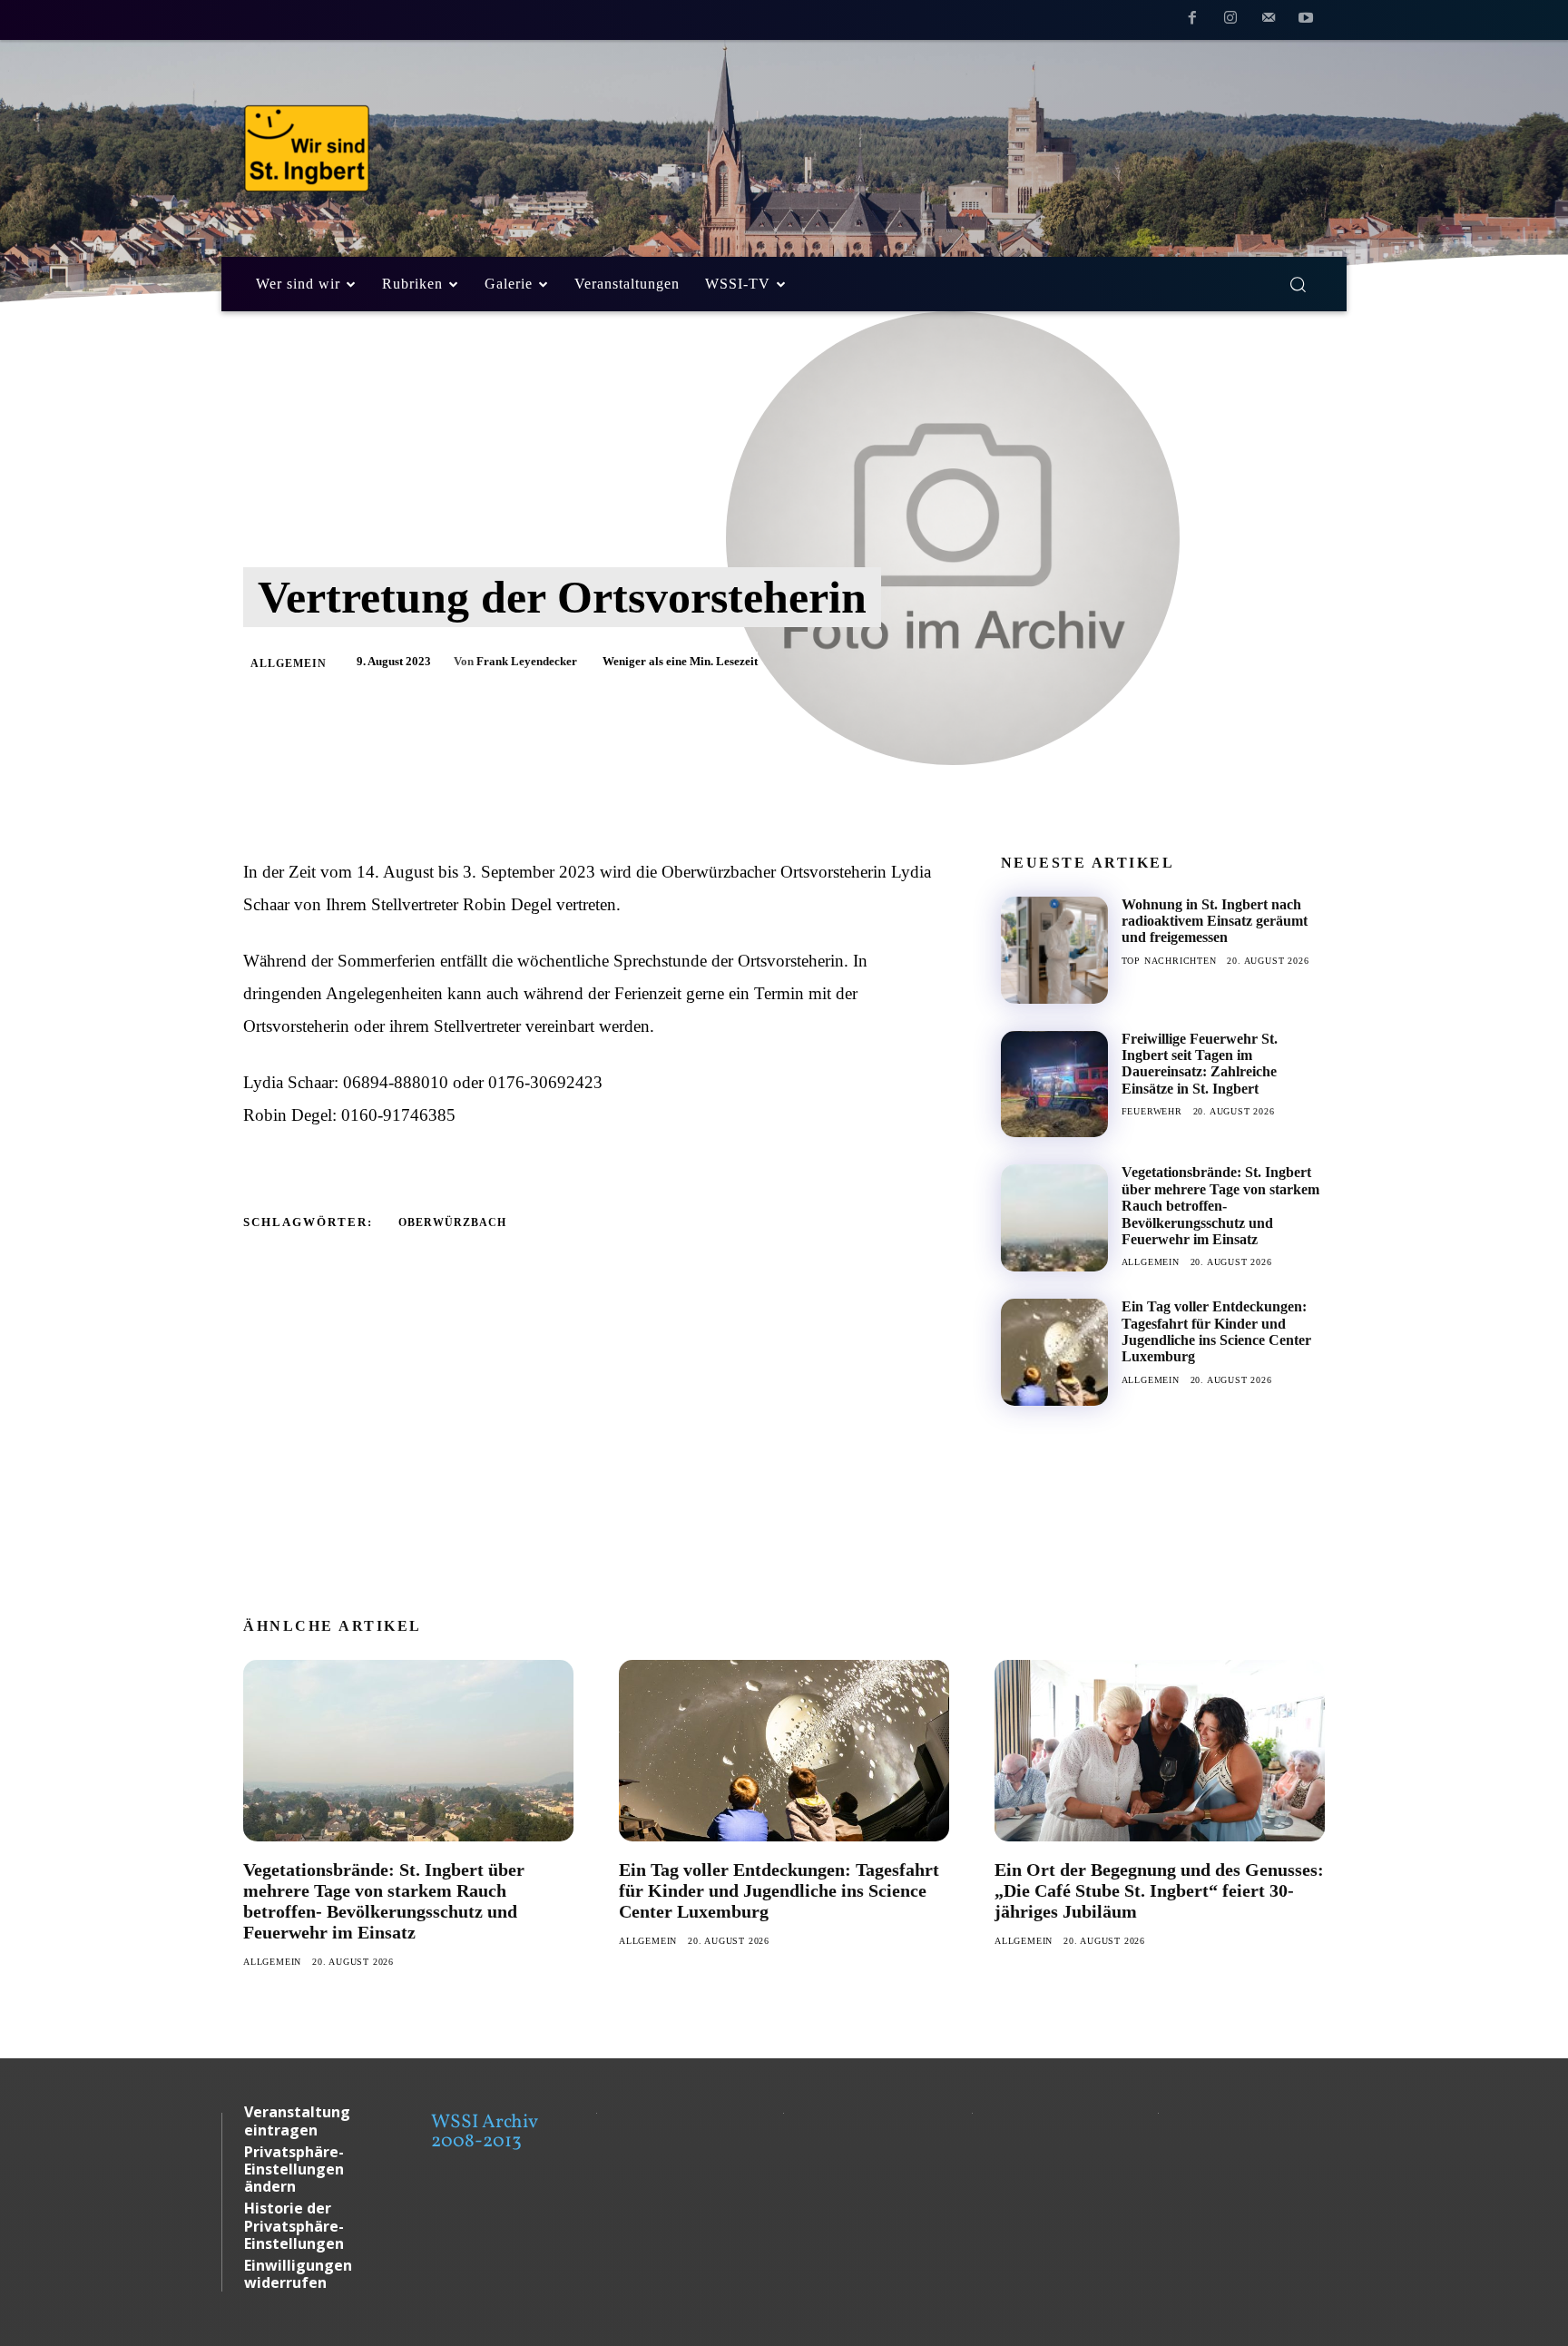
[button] (1298, 284)
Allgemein (289, 663)
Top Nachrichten (1169, 961)
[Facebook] (1193, 21)
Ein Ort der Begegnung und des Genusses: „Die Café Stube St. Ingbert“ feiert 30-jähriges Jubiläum (1159, 1890)
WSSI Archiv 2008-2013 (484, 2132)
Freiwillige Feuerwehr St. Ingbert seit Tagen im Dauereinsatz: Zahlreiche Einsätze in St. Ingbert (1200, 1064)
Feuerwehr (1152, 1111)
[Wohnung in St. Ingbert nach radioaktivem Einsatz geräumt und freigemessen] (1054, 950)
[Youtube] (1306, 21)
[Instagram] (1230, 21)
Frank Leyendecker (527, 661)
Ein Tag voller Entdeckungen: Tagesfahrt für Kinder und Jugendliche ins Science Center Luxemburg (1216, 1331)
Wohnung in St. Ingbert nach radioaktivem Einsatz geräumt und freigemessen (1215, 921)
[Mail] (1269, 21)
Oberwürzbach (452, 1222)
